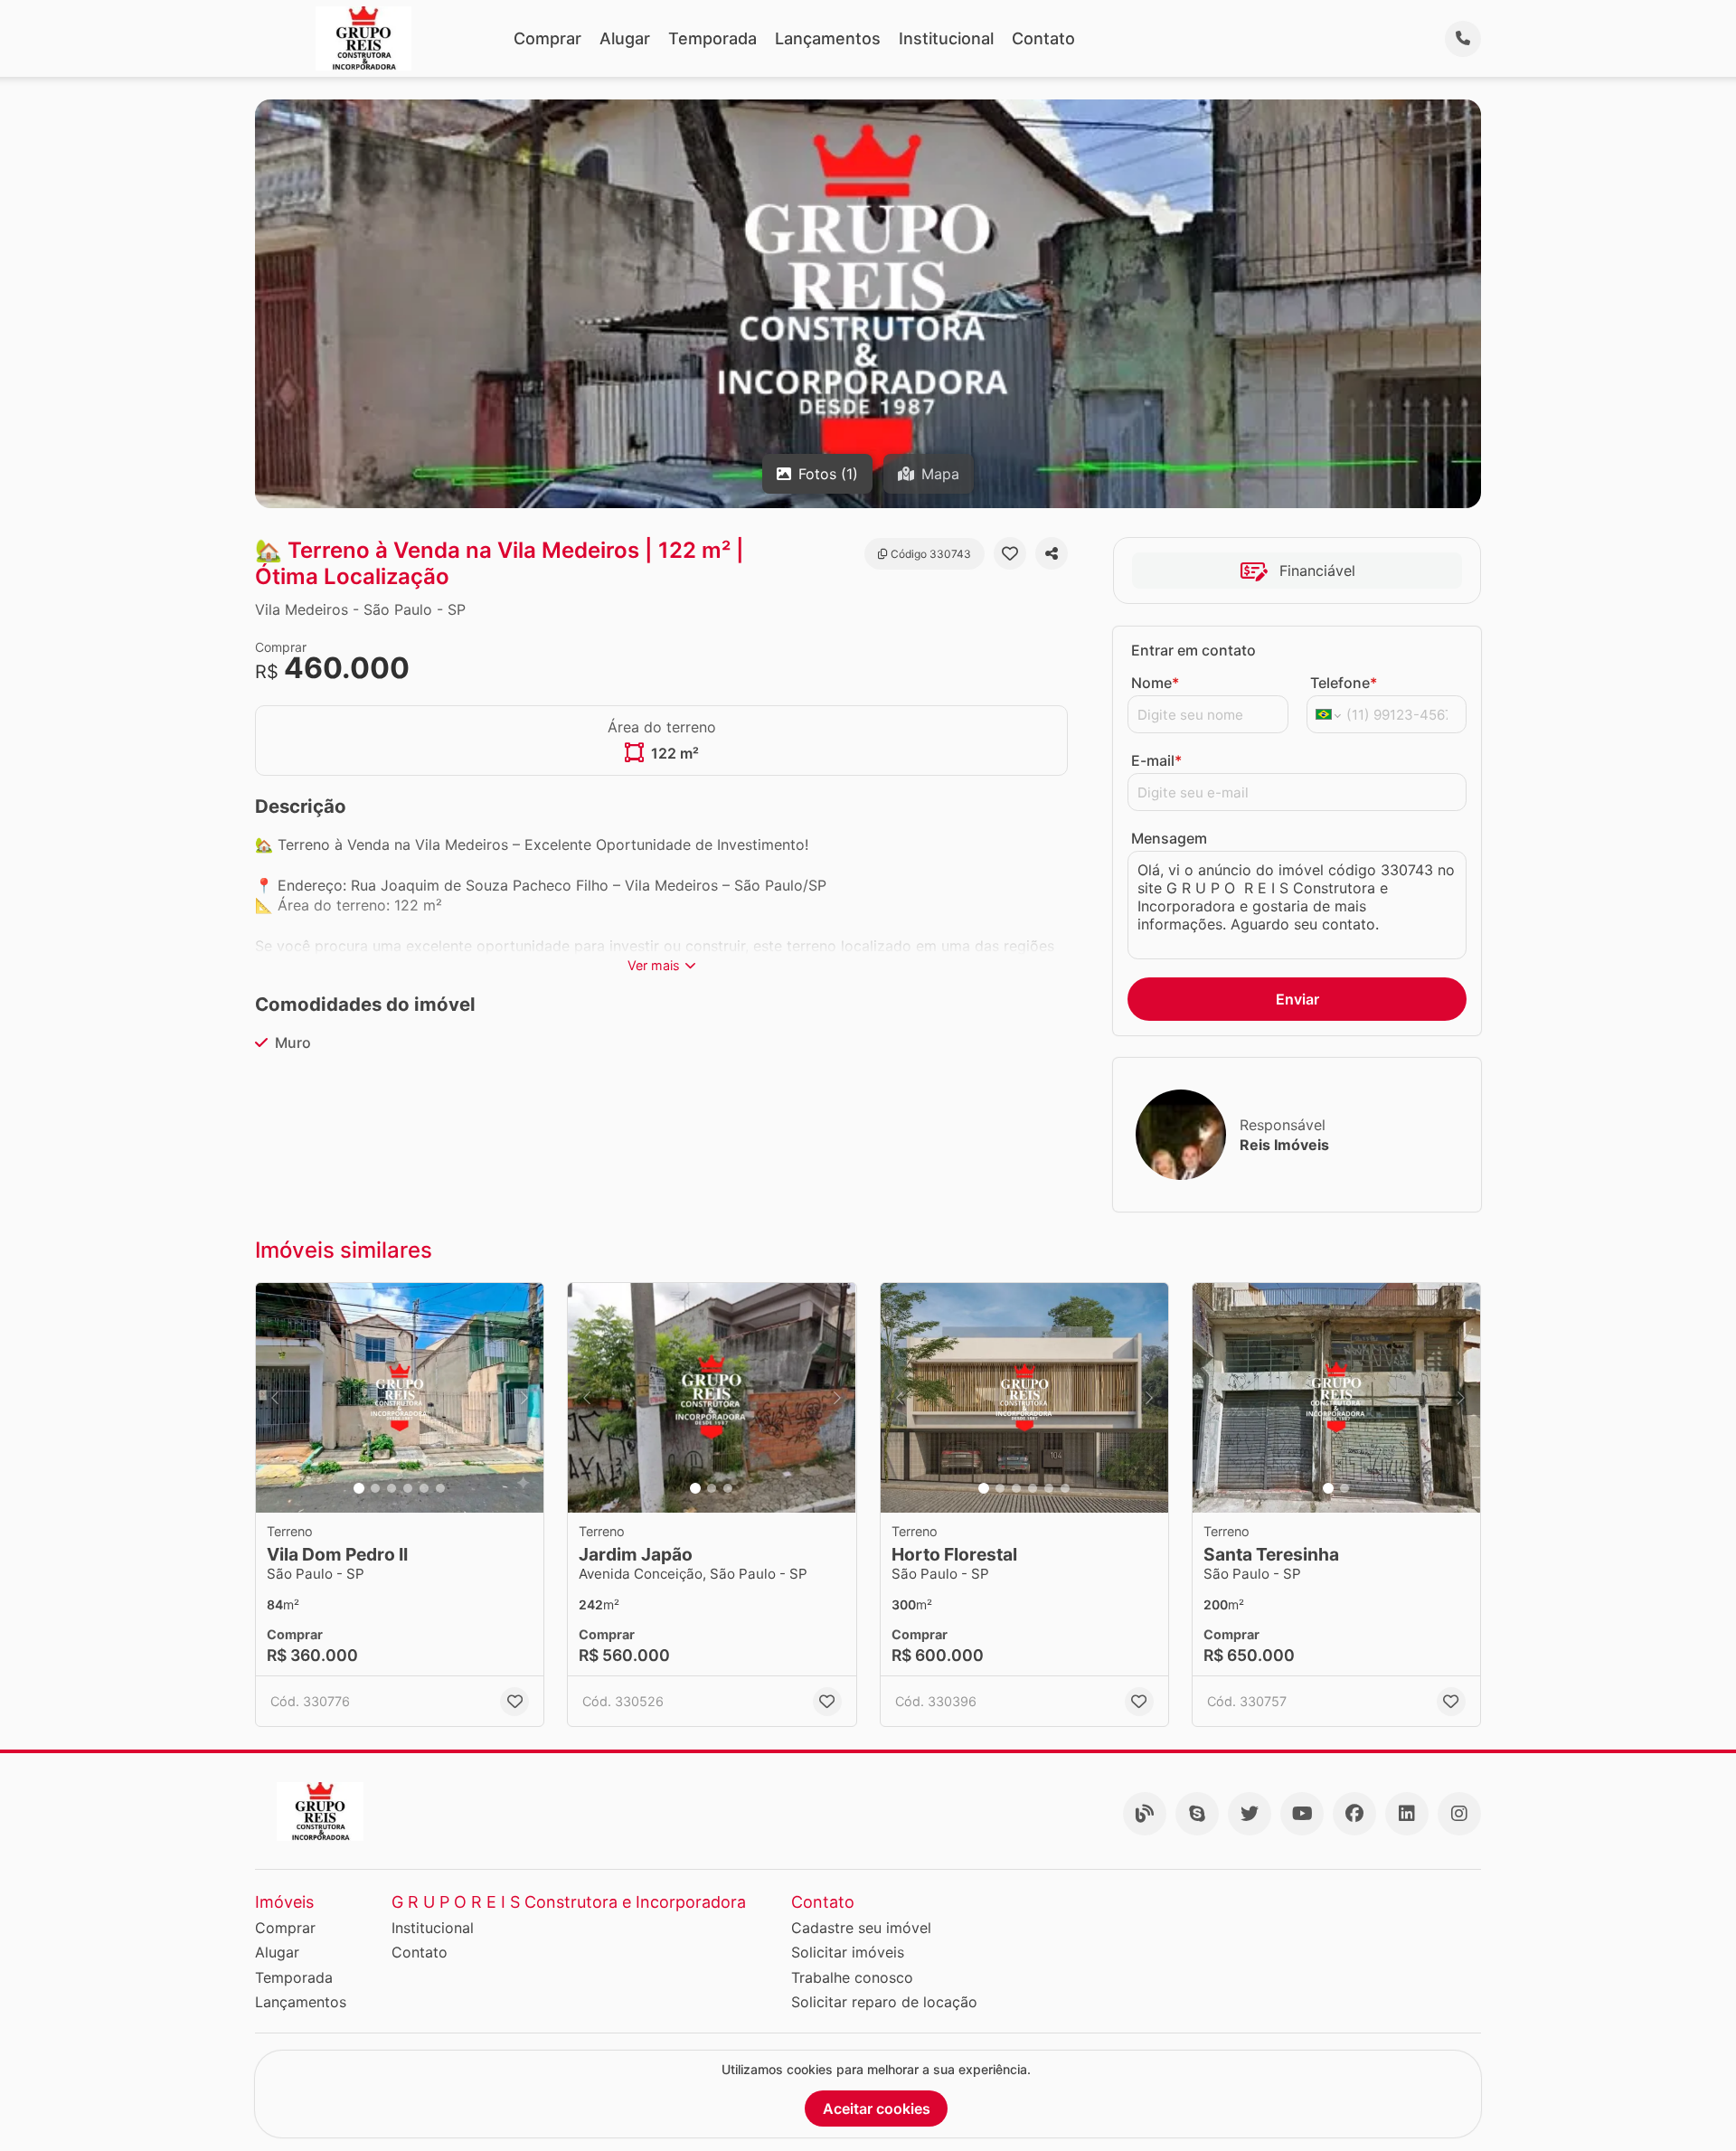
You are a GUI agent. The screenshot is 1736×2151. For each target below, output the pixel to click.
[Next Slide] (524, 1398)
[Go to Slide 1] (359, 1488)
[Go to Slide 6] (440, 1488)
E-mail (1156, 760)
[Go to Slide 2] (375, 1488)
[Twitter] (1250, 1814)
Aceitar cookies (877, 2109)
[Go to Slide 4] (408, 1488)
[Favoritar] (1010, 553)
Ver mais (654, 965)
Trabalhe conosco (852, 1977)
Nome (1155, 683)
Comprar (547, 38)
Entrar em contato (1193, 650)
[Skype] (1197, 1814)
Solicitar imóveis (848, 1952)
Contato (1043, 38)
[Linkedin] (1407, 1814)
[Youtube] (1302, 1814)
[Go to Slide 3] (392, 1488)
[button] (400, 1398)
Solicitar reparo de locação (884, 2002)
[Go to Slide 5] (424, 1488)
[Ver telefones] (1463, 39)
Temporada (712, 38)
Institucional (946, 38)
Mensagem (1169, 838)
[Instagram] (1459, 1814)
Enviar (1297, 999)
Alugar (625, 38)
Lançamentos (828, 38)
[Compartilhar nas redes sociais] (1052, 553)
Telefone (1344, 683)
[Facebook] (1354, 1814)
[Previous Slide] (275, 1398)
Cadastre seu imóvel (861, 1928)
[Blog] (1145, 1814)
